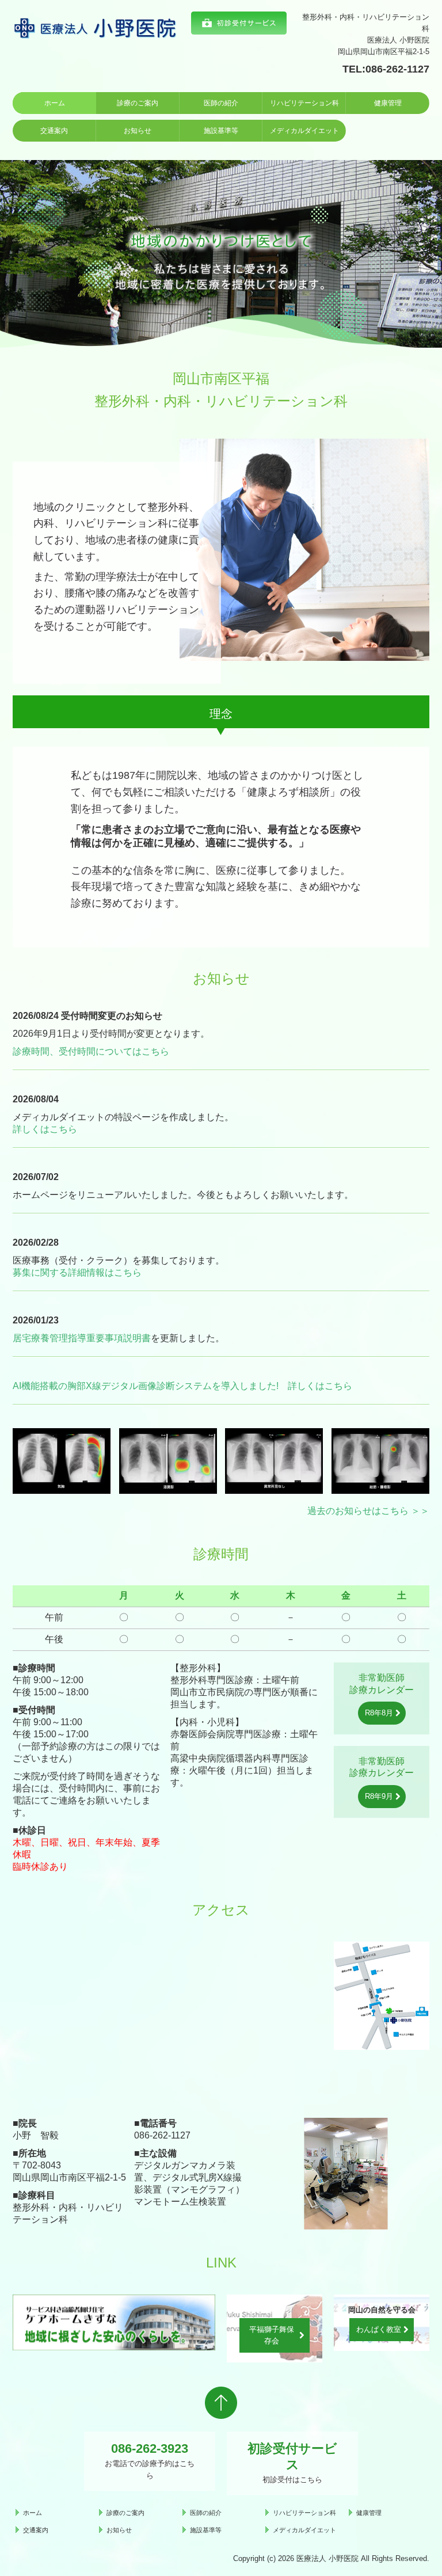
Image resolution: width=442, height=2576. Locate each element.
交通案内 (54, 131)
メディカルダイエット (304, 131)
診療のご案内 (138, 103)
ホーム (55, 103)
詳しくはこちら (45, 1129)
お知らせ (138, 131)
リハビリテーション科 (304, 103)
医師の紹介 (221, 103)
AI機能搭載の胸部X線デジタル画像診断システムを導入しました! (146, 1386)
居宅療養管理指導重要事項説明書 (82, 1338)
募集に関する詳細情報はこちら (77, 1272)
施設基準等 (221, 131)
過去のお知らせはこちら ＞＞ (368, 1511)
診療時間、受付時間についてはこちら (91, 1051)
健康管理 (388, 103)
